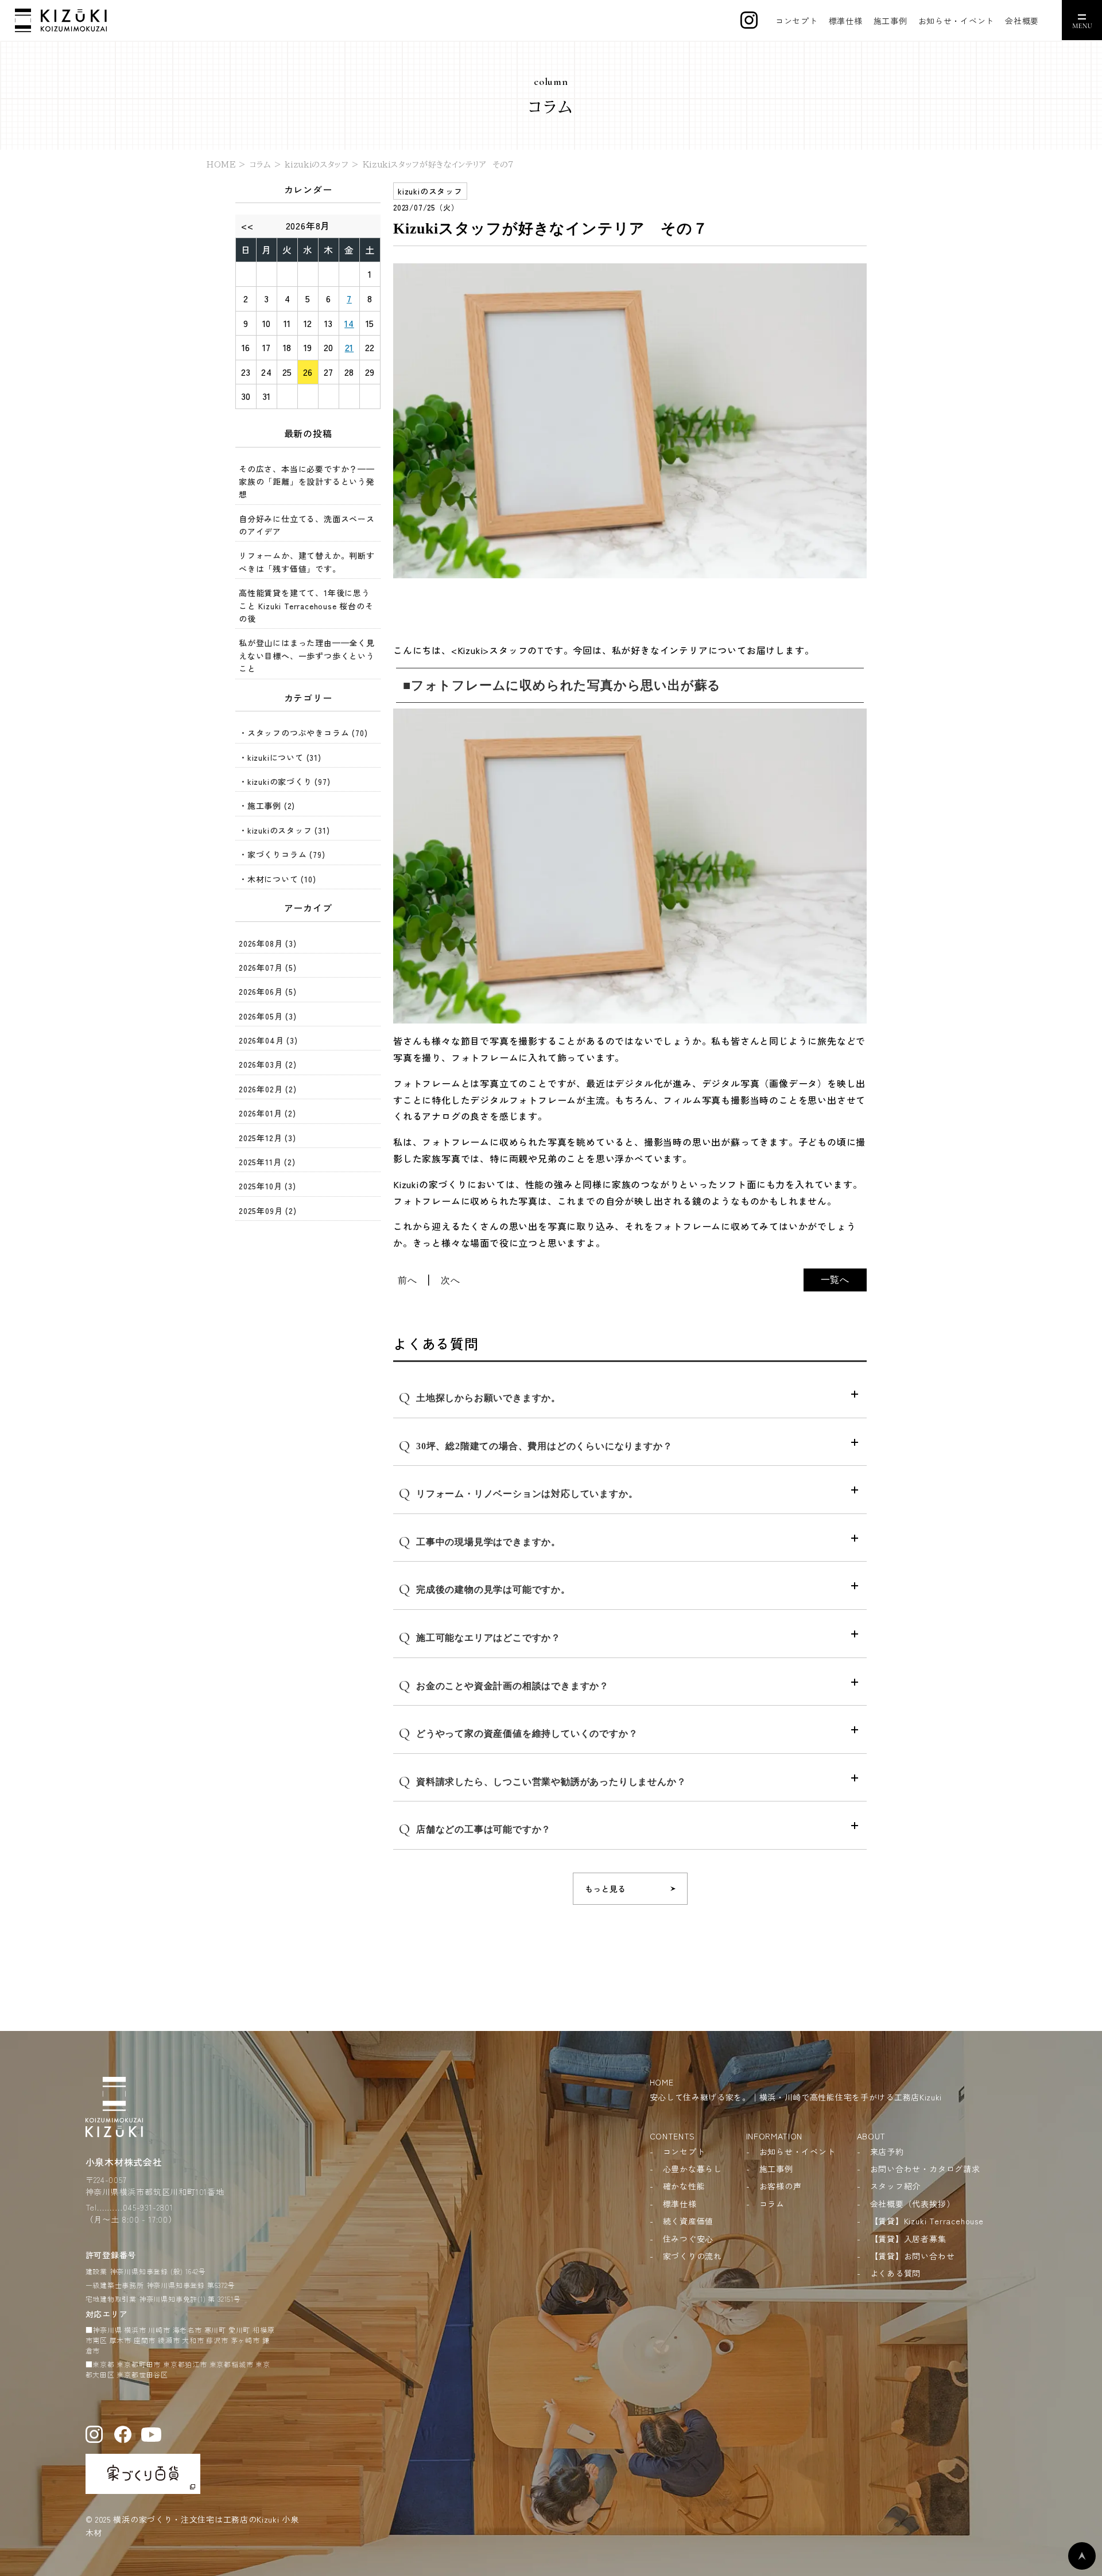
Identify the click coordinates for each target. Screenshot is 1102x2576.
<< (247, 225)
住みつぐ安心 (688, 2239)
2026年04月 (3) (268, 1040)
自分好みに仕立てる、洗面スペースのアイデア (307, 525)
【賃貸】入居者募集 (908, 2239)
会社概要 (1022, 21)
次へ (451, 1280)
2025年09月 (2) (268, 1211)
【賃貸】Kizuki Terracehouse (927, 2221)
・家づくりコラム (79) (282, 854)
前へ (408, 1280)
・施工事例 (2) (267, 806)
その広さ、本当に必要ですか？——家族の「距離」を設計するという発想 (307, 482)
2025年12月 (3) (267, 1138)
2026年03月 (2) (268, 1064)
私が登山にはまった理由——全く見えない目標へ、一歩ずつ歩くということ (307, 655)
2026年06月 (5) (268, 991)
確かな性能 (684, 2186)
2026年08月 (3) (268, 943)
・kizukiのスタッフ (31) (284, 830)
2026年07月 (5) (268, 967)
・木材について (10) (278, 879)
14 (349, 323)
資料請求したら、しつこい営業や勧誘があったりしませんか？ (542, 1781)
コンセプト (797, 21)
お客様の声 (781, 2186)
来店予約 (887, 2151)
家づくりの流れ (693, 2256)
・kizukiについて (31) (280, 757)
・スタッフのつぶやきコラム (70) (303, 733)
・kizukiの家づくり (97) (285, 781)
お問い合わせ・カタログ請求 (925, 2169)
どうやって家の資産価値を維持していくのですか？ (518, 1733)
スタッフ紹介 (896, 2186)
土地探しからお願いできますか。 (480, 1397)
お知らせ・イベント (956, 21)
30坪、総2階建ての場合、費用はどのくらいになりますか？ (536, 1445)
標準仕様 (846, 21)
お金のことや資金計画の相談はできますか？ (504, 1685)
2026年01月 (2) (267, 1113)
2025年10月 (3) (267, 1186)
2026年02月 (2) (268, 1089)
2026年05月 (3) (268, 1016)
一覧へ (835, 1279)
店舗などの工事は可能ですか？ (475, 1829)
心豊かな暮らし (693, 2169)
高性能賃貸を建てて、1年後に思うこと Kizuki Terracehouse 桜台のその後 (306, 606)
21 (350, 347)
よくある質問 (896, 2273)
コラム (772, 2204)
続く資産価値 (688, 2221)
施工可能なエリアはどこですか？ (480, 1637)
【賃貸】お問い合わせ (913, 2256)
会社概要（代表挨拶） (913, 2204)
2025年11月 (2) (267, 1162)
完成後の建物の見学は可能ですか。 (485, 1589)
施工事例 (890, 21)
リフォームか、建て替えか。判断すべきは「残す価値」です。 (307, 562)
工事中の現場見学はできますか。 (480, 1541)
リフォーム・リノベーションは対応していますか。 (518, 1493)
